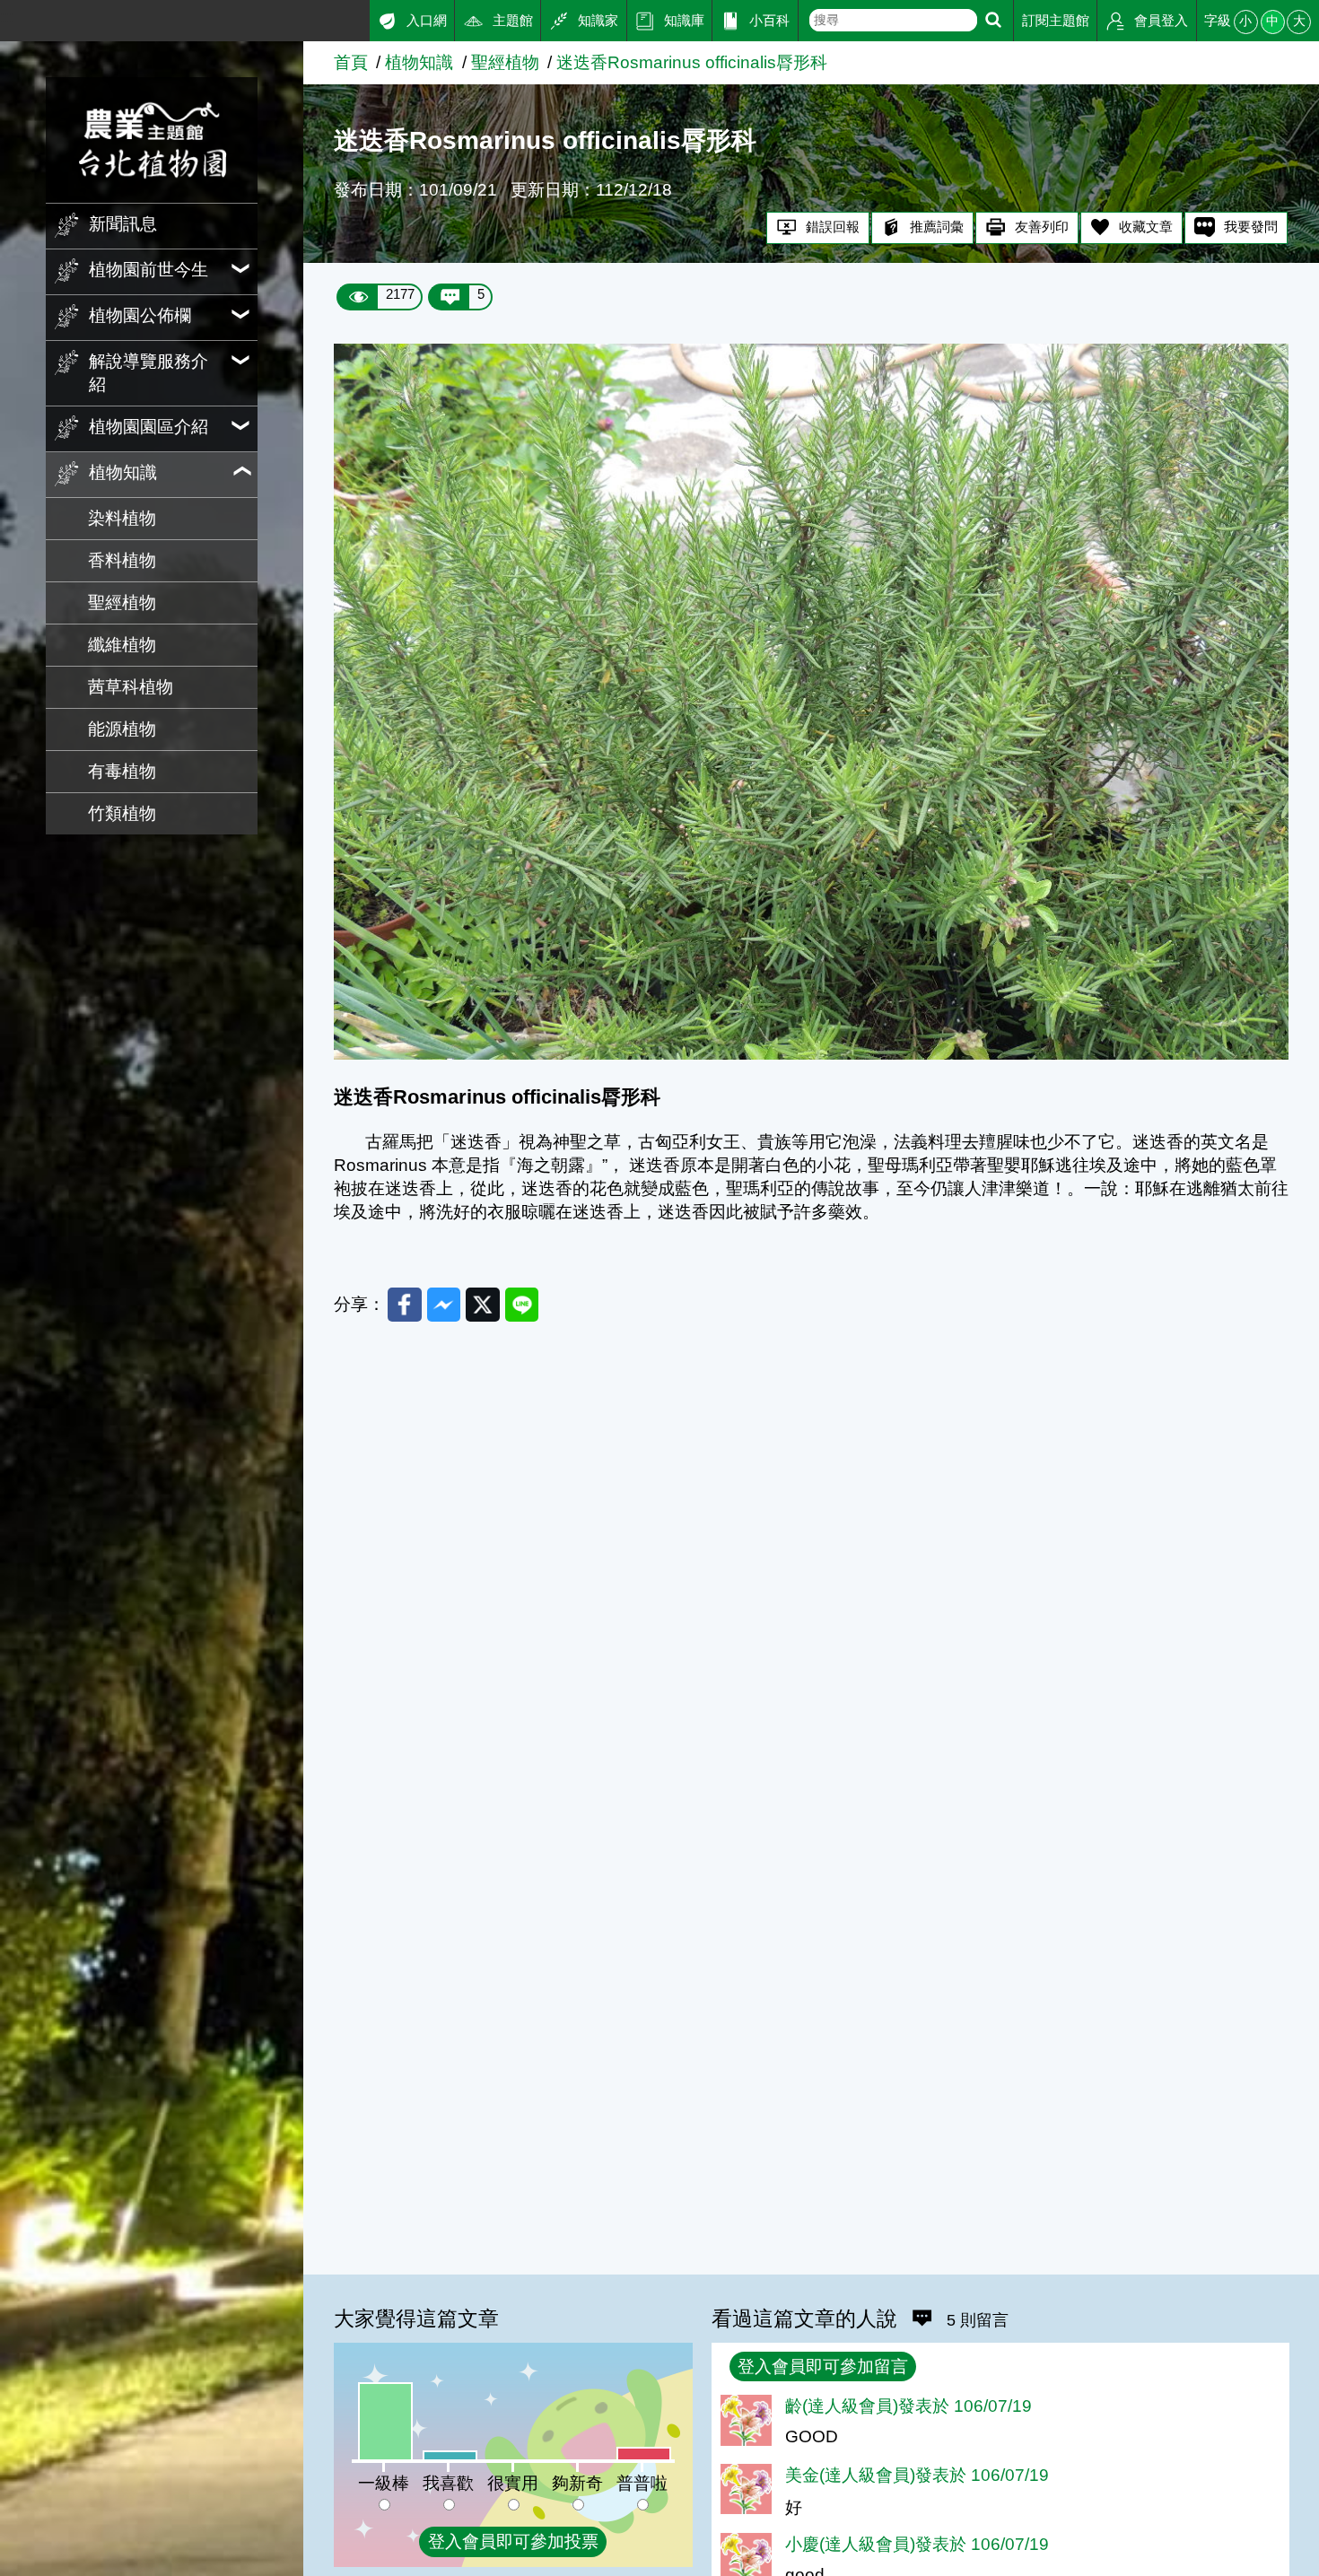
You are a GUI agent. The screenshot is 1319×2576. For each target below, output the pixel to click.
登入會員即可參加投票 (513, 2541)
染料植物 (122, 518)
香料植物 (122, 560)
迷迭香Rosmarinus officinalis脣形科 (692, 62)
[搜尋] (993, 20)
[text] (893, 20)
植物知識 (419, 62)
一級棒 (384, 2483)
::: (7, 17)
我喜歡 (448, 2483)
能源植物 (122, 729)
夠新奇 (577, 2483)
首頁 (351, 62)
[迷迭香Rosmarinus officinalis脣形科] (811, 1054)
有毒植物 (122, 771)
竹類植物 (122, 813)
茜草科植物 (131, 687)
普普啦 (642, 2483)
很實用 (513, 2483)
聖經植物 (122, 603)
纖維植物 (122, 645)
